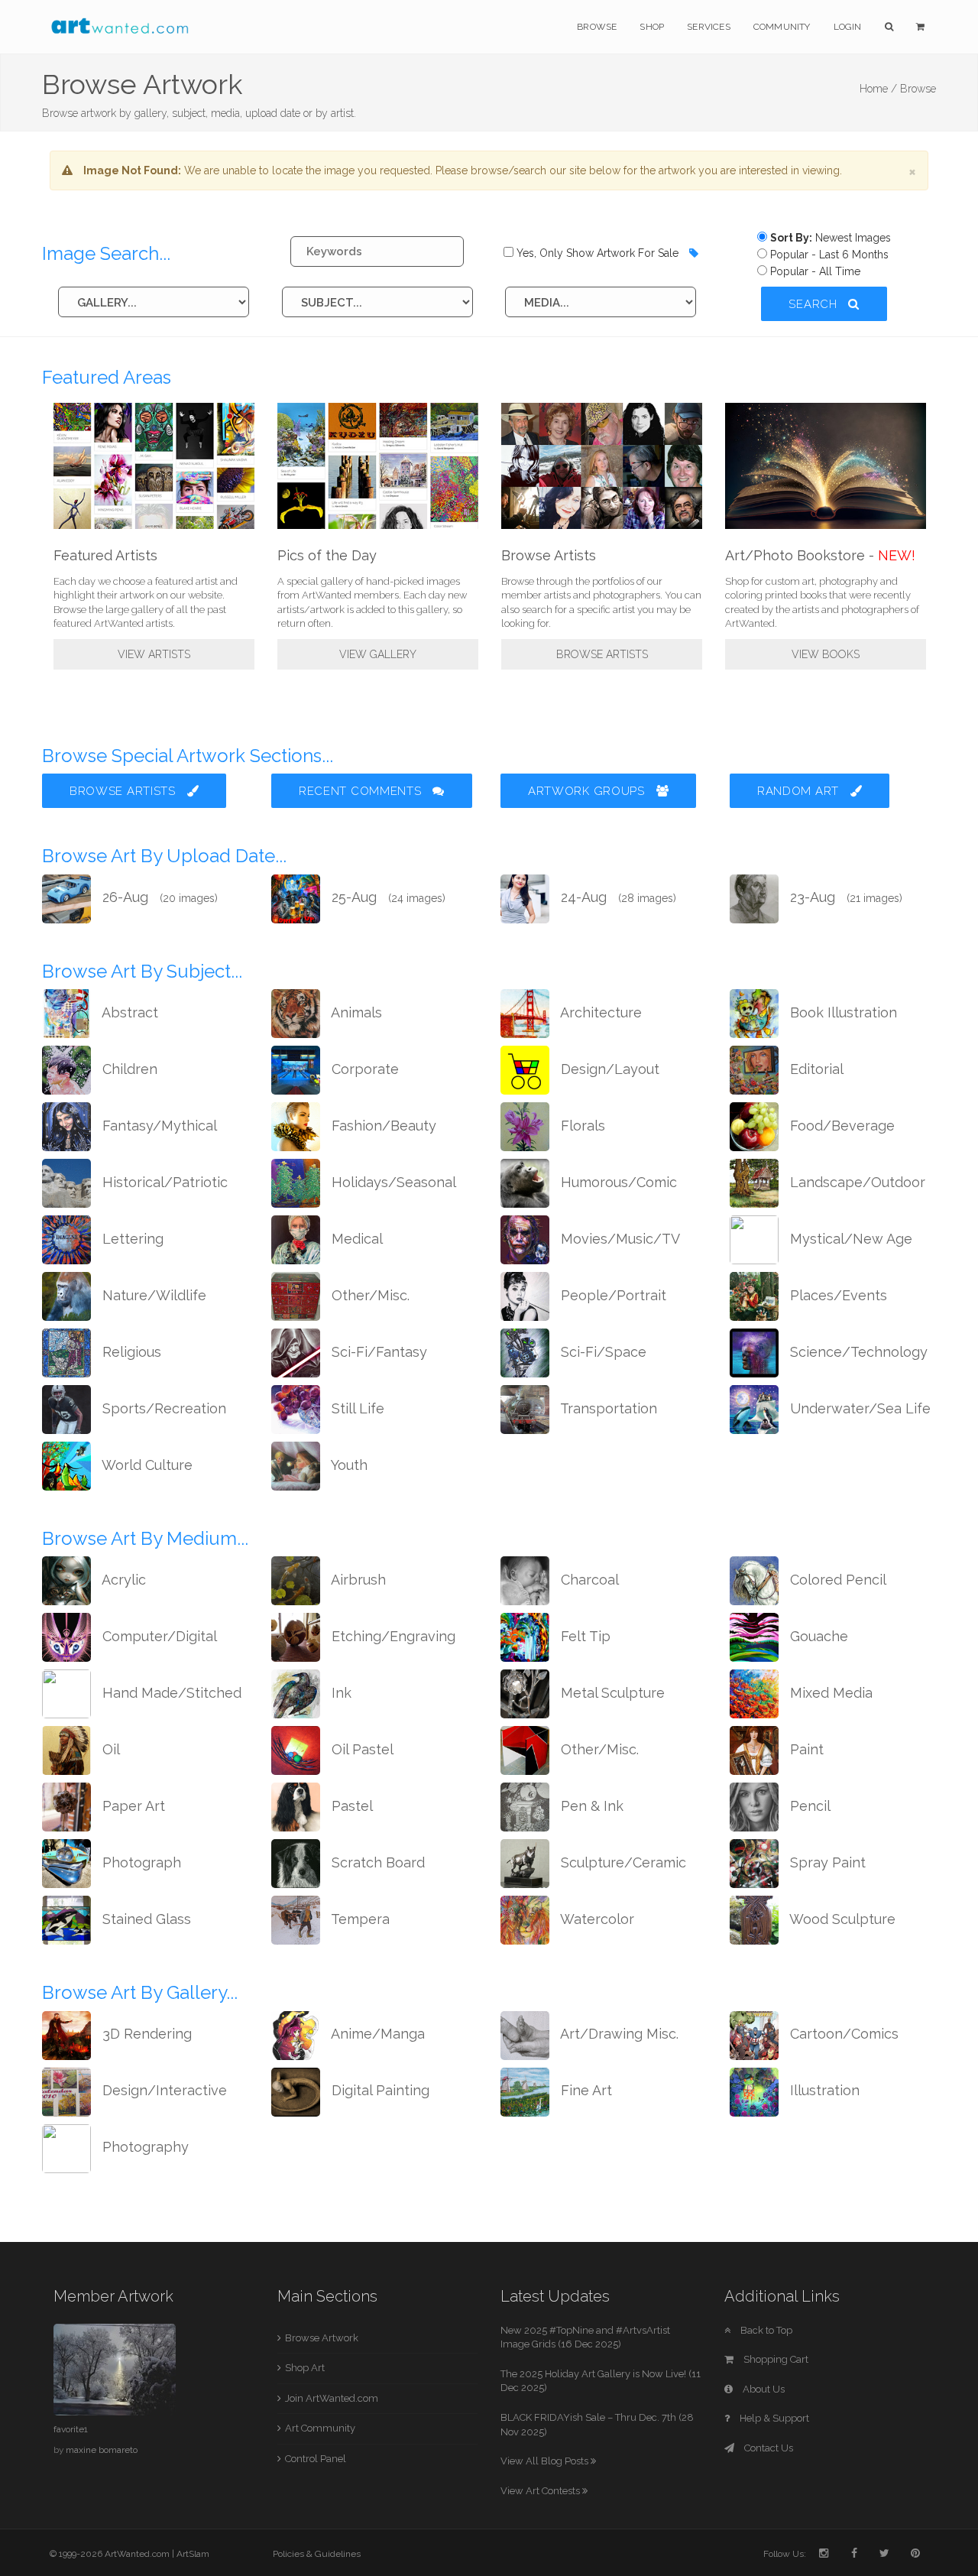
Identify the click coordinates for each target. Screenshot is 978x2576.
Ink (340, 1693)
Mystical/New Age (849, 1239)
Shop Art (305, 2368)
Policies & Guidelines (317, 2554)
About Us (763, 2389)
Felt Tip (584, 1636)
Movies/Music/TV (619, 1239)
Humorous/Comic (617, 1182)
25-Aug (387, 897)
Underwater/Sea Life (858, 1408)
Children (128, 1069)
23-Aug (844, 897)
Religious (130, 1352)
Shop (652, 27)
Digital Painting (379, 2090)
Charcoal (588, 1580)
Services (709, 27)
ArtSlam (193, 2554)
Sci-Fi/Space (602, 1352)
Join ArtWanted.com (332, 2398)
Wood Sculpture (841, 1919)
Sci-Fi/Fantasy (377, 1352)
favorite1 (71, 2429)
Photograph (140, 1862)
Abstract (128, 1012)
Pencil (808, 1806)
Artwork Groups (588, 791)
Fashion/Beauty (382, 1126)
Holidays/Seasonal (392, 1182)
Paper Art (132, 1806)
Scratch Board (376, 1862)
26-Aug (158, 897)
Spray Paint (826, 1862)
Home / (878, 89)
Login (848, 27)
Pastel (350, 1806)
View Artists (154, 654)
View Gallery (378, 654)
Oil (109, 1749)
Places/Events (837, 1295)
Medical (355, 1239)
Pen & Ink (590, 1806)
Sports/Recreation (162, 1408)
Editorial (815, 1069)
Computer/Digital (158, 1636)
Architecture (599, 1012)
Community (782, 27)
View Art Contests (541, 2491)
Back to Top (765, 2330)
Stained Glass (145, 1919)
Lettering (131, 1239)
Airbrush (357, 1580)
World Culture (146, 1465)
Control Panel (316, 2459)
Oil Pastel (361, 1749)
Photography (144, 2147)
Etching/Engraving (392, 1636)
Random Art (800, 791)
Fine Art (585, 2090)
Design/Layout (608, 1069)
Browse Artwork (322, 2338)
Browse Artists (602, 654)
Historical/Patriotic (163, 1182)
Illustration (823, 2090)
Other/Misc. (369, 1295)
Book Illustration (842, 1012)
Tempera (359, 1919)
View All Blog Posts (546, 2461)
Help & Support (773, 2418)
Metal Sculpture (611, 1693)
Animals (355, 1012)
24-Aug (617, 897)
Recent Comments (362, 791)
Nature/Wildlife (152, 1295)
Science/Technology (857, 1352)
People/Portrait (612, 1295)
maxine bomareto (102, 2450)
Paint (805, 1749)
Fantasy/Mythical (158, 1126)
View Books (826, 654)
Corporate (363, 1069)
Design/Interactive (163, 2090)
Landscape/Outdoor (856, 1182)
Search (814, 304)
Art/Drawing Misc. (618, 2034)
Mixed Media (829, 1693)
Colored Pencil (836, 1580)
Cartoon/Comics (842, 2034)
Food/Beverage (840, 1126)
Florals (581, 1126)
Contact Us (768, 2448)
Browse (597, 27)
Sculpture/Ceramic (622, 1862)
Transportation (607, 1408)
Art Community (320, 2428)
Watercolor (596, 1919)
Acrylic (122, 1580)
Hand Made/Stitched (170, 1693)
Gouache (817, 1636)
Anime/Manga (376, 2034)
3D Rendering (145, 2034)
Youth (348, 1465)
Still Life (356, 1408)
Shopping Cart (775, 2359)
